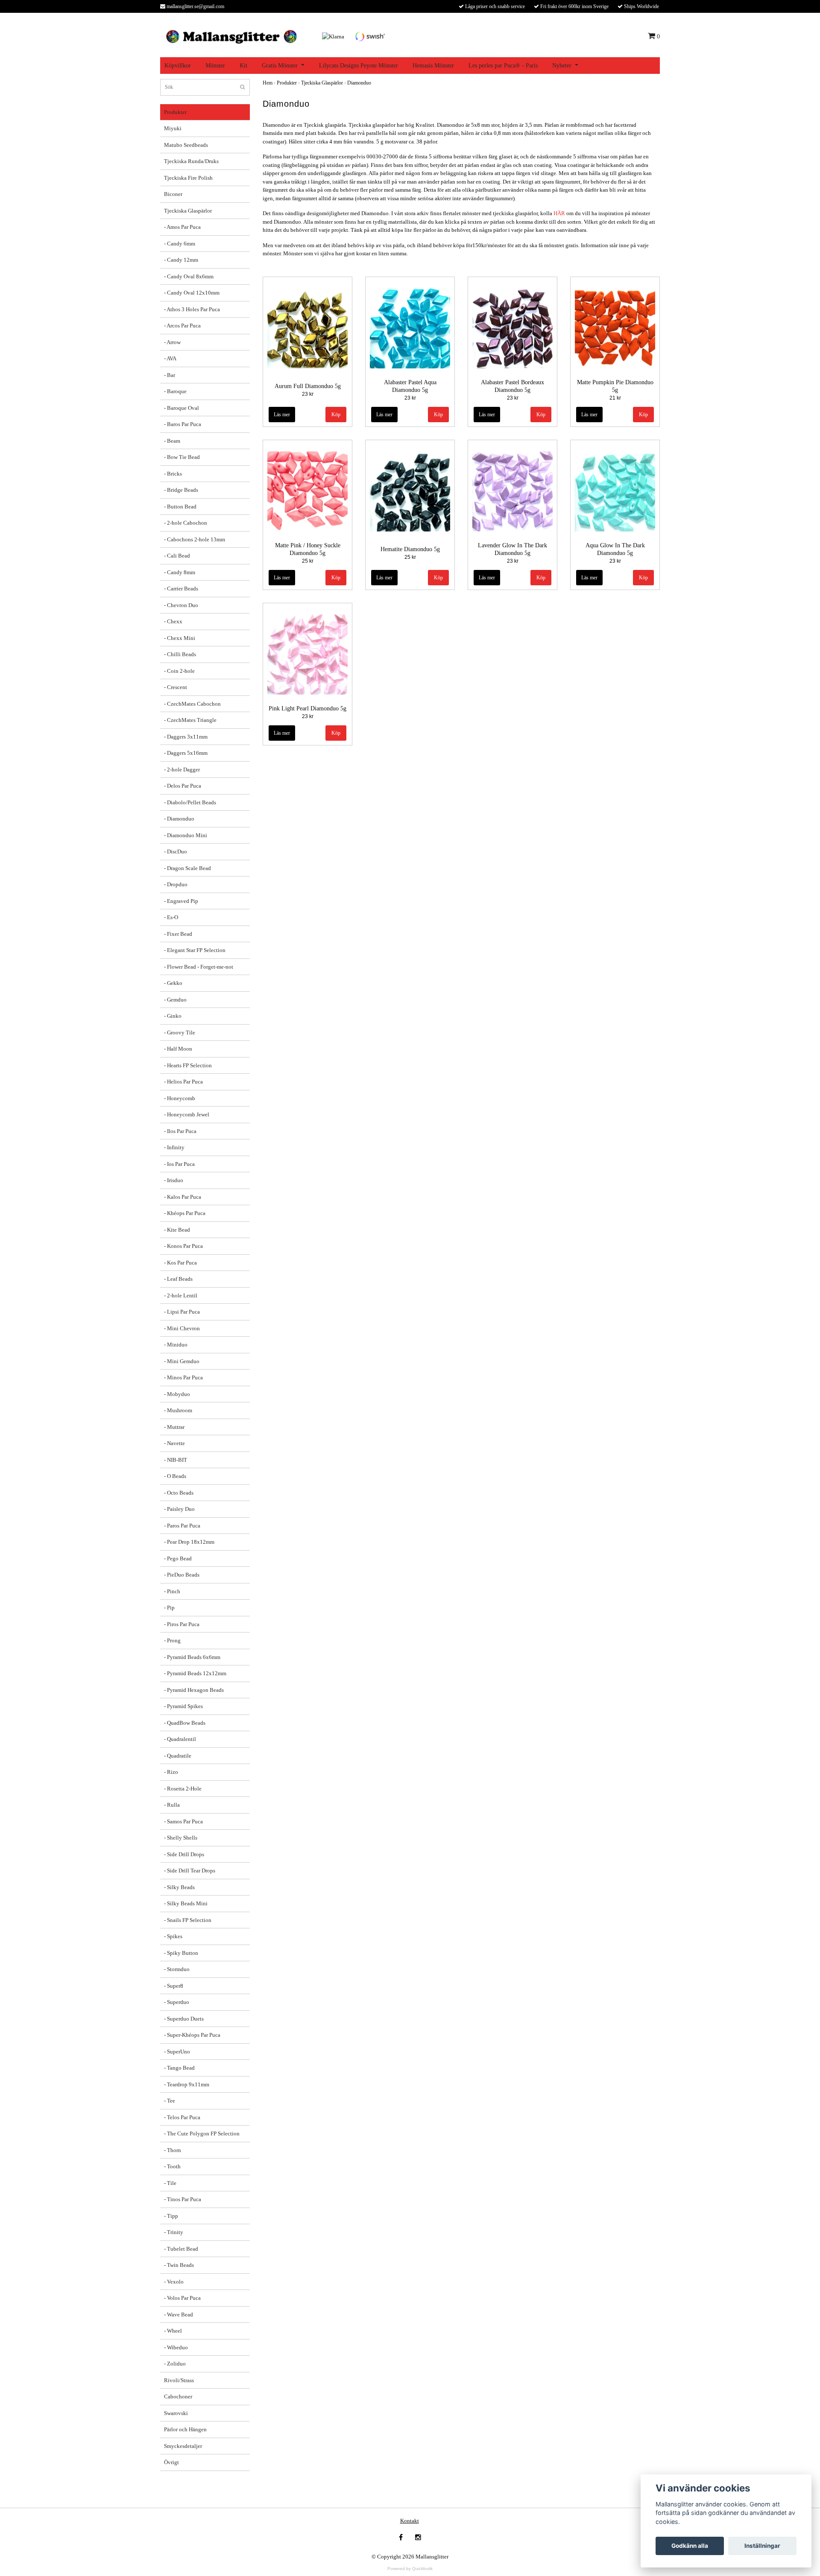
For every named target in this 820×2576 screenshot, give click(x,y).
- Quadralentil (180, 1739)
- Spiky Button (181, 1953)
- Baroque (175, 391)
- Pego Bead (178, 1558)
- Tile (170, 2183)
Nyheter (562, 66)
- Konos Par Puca (183, 1246)
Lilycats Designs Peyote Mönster (359, 66)
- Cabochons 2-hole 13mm (195, 539)
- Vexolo (174, 2282)
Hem (268, 83)
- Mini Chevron (182, 1328)
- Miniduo (176, 1345)
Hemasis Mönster (433, 66)
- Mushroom (178, 1410)
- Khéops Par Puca (185, 1213)
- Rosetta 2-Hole (183, 1789)
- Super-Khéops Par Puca (192, 2035)
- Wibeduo (176, 2347)
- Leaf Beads (178, 1279)
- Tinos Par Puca (183, 2199)
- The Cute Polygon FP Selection (202, 2134)
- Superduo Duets (184, 2019)
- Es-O (171, 917)
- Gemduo (175, 1000)
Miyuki (173, 128)
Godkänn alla (690, 2546)
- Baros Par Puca (183, 424)
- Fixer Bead (178, 934)
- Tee (170, 2101)
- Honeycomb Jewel (187, 1114)
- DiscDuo (176, 851)
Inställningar (762, 2546)
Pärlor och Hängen (185, 2429)
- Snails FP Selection (188, 1920)
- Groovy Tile (180, 1032)
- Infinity (174, 1147)
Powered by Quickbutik (410, 2569)
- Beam (172, 441)
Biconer (173, 194)
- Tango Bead (179, 2068)
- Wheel (173, 2331)
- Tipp (171, 2216)
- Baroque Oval (182, 408)
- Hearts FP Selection (188, 1065)
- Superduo (177, 2002)
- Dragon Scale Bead (187, 868)
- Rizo (171, 1772)
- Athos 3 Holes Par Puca (192, 309)
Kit (243, 66)
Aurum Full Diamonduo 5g (308, 386)
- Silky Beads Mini (186, 1903)
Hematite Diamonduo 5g (410, 549)
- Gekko (173, 983)
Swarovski (176, 2413)
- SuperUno (177, 2052)
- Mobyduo (177, 1394)
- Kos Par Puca (180, 1263)
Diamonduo (359, 83)
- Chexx (173, 621)
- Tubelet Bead (181, 2249)
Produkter (175, 112)
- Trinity (174, 2232)
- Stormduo (177, 1969)
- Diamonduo (179, 819)
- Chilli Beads (180, 654)
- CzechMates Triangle (190, 720)
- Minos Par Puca (183, 1377)
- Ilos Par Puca (180, 1131)
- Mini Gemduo (182, 1361)
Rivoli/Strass (179, 2380)
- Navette (174, 1443)
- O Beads (175, 1476)
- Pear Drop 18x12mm (189, 1542)
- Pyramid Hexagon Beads (194, 1690)
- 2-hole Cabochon (186, 523)
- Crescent (176, 687)
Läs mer (282, 415)
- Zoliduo (175, 2364)
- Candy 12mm (181, 260)
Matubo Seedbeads (186, 145)
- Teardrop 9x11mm (187, 2084)
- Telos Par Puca (182, 2117)
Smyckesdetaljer (183, 2446)
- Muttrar (174, 1427)
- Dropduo (176, 884)
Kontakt (410, 2521)
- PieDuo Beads (182, 1575)
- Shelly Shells (181, 1838)
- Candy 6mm (180, 244)
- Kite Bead (177, 1230)
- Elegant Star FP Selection (195, 950)
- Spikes (173, 1936)
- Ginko (173, 1016)
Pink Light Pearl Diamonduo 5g (307, 708)
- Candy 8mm (180, 572)
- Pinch (172, 1591)
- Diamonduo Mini (186, 835)
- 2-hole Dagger (182, 770)
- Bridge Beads (181, 490)
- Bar (170, 375)
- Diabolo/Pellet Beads (190, 802)
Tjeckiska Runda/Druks (191, 161)
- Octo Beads (179, 1493)
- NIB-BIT (176, 1460)
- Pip (169, 1608)
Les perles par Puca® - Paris (503, 66)
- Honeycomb (180, 1098)
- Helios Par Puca (183, 1082)
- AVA (170, 358)
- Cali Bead (177, 556)
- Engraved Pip (181, 901)
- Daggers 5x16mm (186, 753)
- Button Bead (180, 507)
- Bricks (173, 474)
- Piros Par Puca (182, 1624)
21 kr (615, 398)
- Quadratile (178, 1756)
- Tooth (172, 2166)
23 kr (308, 394)
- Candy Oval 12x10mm (192, 293)
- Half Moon (178, 1049)
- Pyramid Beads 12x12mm (195, 1673)
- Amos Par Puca (182, 227)
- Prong (172, 1640)
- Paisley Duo (179, 1509)
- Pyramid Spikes (183, 1706)
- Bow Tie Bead (182, 457)
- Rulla (172, 1805)
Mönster (215, 66)
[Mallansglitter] (231, 36)
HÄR (559, 213)
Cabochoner (178, 2396)
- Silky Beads (179, 1887)
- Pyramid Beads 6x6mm (192, 1657)
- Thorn (173, 2150)
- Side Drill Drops (184, 1854)
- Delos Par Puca (183, 786)
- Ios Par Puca (179, 1164)
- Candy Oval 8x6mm (189, 276)
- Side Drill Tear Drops (190, 1871)
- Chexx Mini (180, 638)
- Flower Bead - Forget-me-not (199, 967)
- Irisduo (174, 1180)
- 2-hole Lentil (181, 1295)
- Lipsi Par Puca (182, 1312)
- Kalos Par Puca (183, 1197)
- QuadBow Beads (185, 1723)
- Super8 (174, 1986)
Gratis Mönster (280, 66)
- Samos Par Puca (183, 1821)
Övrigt (171, 2462)
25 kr (308, 561)
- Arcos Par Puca (182, 326)
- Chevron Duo (181, 605)
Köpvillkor (178, 66)
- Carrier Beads (181, 589)
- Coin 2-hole (179, 671)
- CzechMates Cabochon (192, 704)
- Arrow (172, 342)
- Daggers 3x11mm (186, 737)
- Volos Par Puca (182, 2298)
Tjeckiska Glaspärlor (188, 211)
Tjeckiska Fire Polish (188, 178)
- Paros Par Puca (182, 1526)
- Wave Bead (179, 2315)
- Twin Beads (179, 2265)
